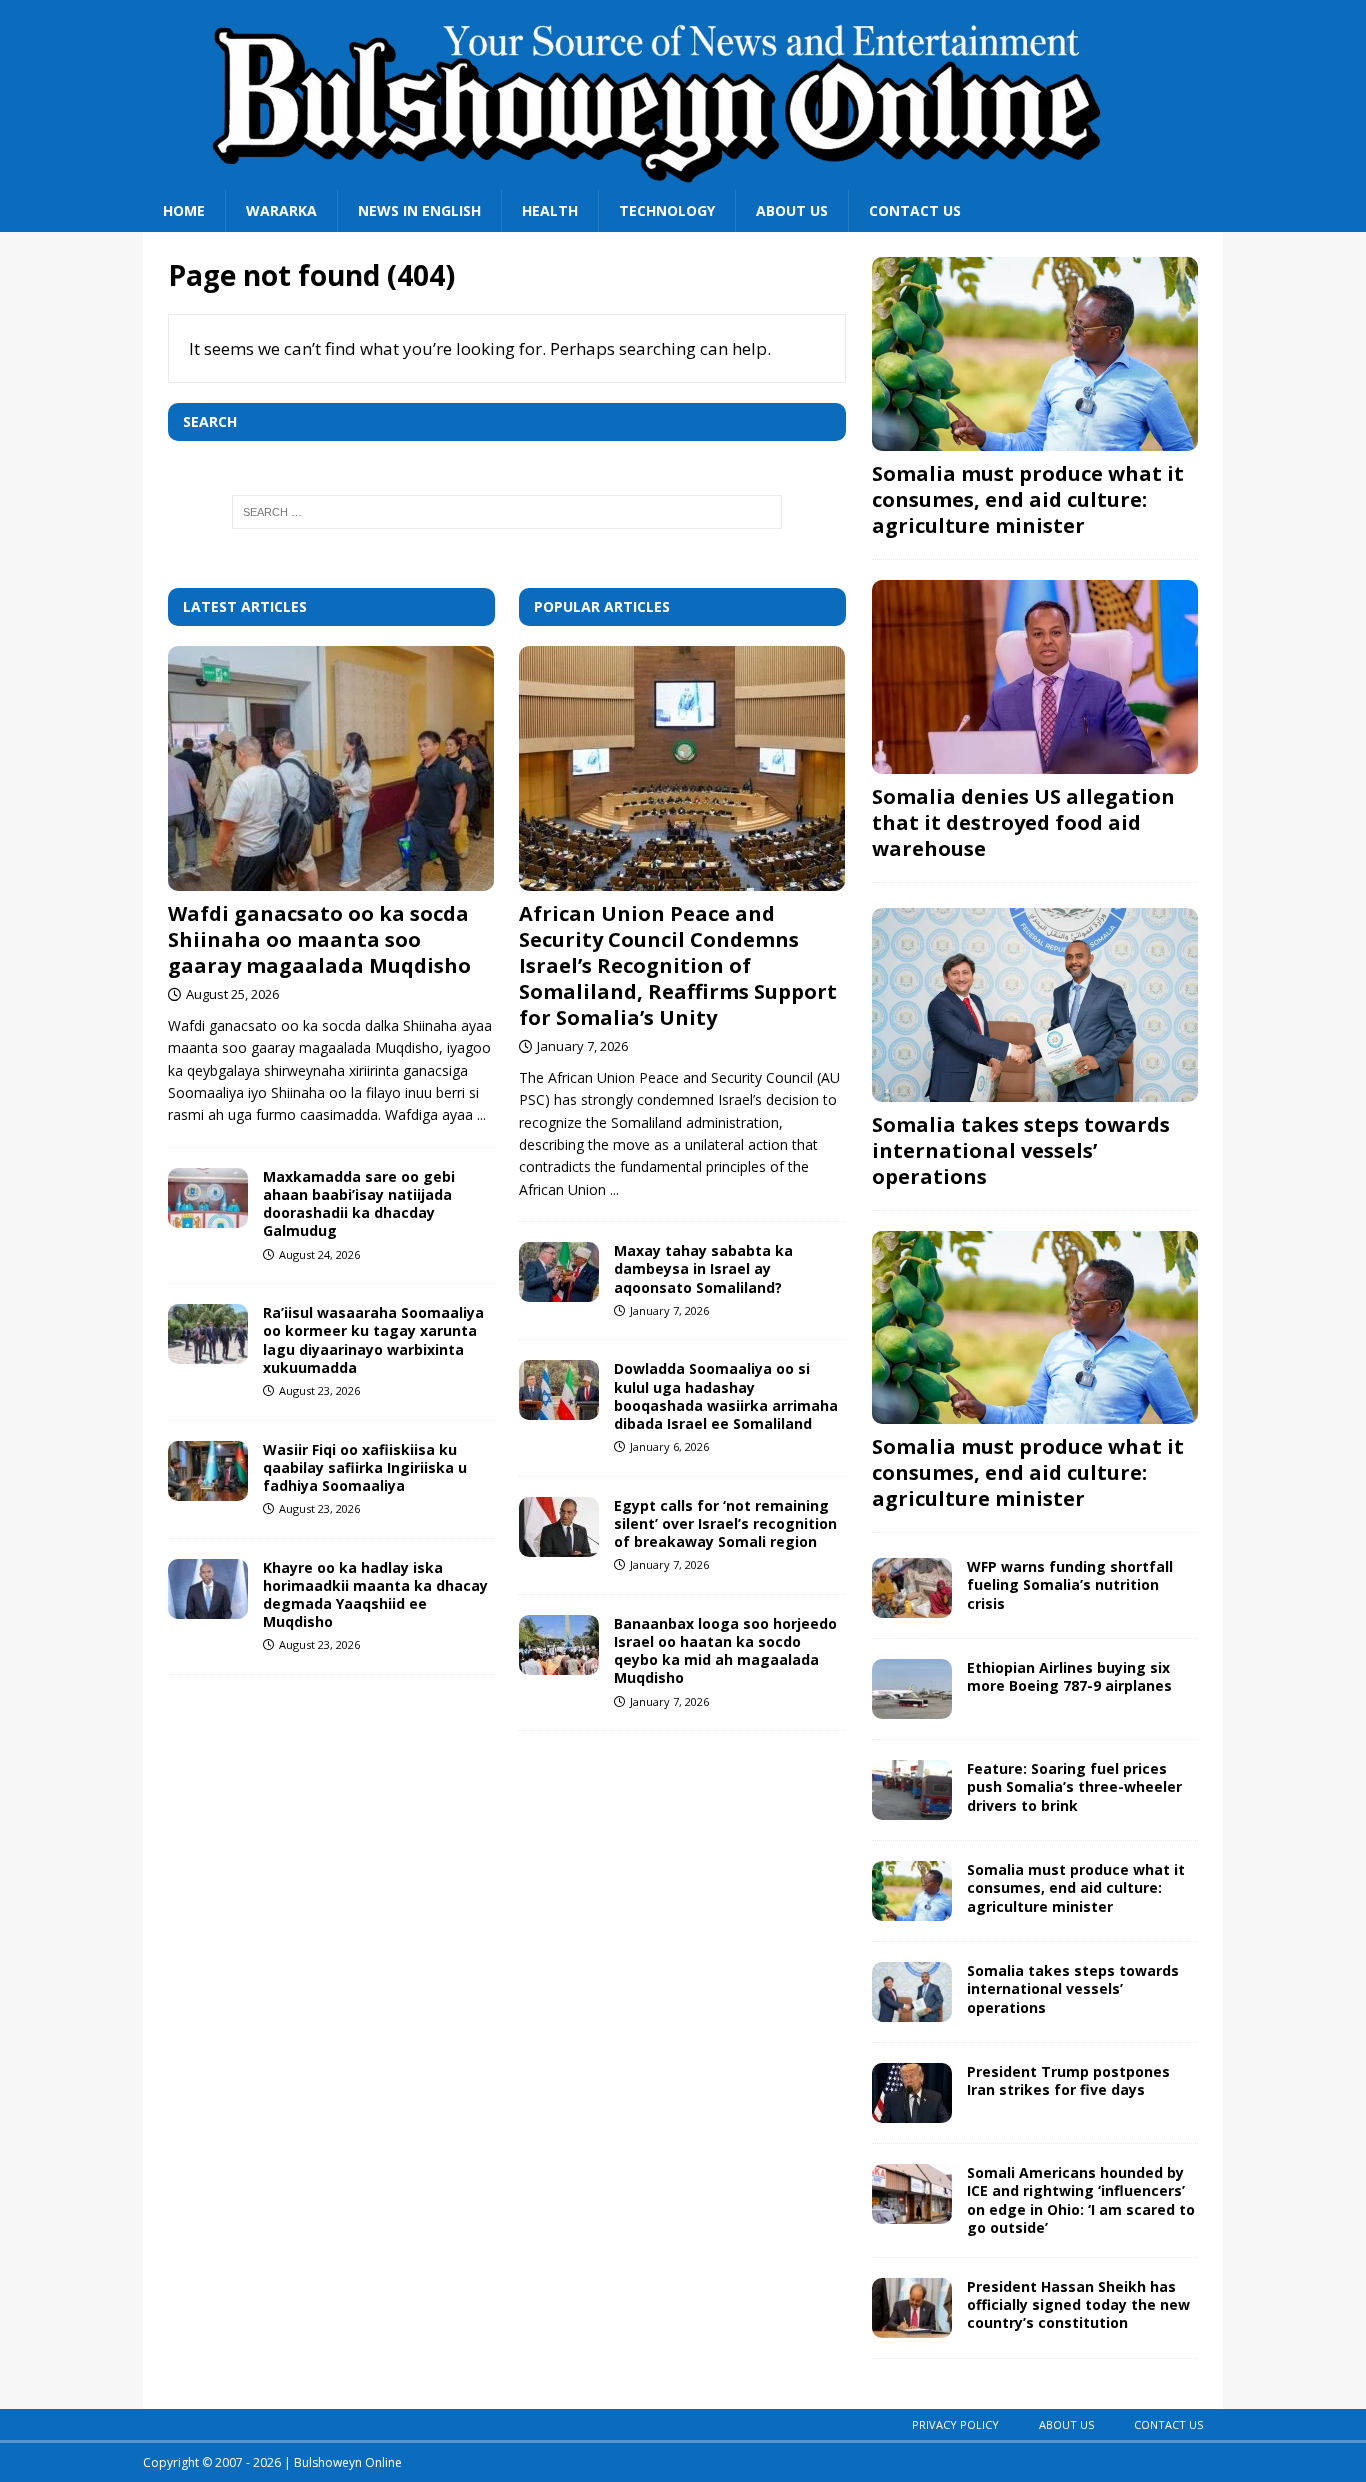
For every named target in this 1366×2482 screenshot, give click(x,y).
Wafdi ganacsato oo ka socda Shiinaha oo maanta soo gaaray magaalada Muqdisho (319, 939)
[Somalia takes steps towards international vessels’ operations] (1035, 1005)
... (481, 1114)
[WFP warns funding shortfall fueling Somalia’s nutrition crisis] (912, 1588)
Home (184, 210)
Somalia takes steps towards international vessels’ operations (1021, 1150)
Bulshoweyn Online (348, 2462)
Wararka (281, 210)
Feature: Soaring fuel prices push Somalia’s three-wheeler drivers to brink (1074, 1786)
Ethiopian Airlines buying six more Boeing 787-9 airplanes (1069, 1676)
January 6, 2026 (669, 1446)
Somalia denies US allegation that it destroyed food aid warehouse (1023, 822)
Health (550, 210)
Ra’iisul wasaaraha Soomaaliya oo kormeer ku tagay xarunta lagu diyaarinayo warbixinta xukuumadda (373, 1340)
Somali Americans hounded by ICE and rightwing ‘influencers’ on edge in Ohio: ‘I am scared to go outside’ (1081, 2200)
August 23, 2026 (319, 1390)
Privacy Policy (955, 2424)
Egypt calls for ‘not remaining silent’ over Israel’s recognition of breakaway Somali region (725, 1523)
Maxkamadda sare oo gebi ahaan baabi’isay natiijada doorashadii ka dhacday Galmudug (359, 1204)
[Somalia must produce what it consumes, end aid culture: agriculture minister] (1035, 354)
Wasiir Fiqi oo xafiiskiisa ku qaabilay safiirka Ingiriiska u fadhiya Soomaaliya (365, 1467)
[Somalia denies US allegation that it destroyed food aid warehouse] (1035, 677)
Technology (667, 210)
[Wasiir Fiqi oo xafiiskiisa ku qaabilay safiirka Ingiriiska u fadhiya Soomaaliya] (208, 1471)
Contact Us (915, 210)
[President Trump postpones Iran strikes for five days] (912, 2093)
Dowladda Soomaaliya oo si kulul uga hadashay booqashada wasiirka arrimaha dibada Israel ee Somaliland (726, 1396)
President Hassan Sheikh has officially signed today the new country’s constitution (1078, 2304)
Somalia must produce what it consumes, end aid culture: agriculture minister (1028, 499)
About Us (792, 210)
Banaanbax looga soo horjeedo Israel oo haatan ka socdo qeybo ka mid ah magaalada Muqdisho (725, 1651)
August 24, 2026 (319, 1254)
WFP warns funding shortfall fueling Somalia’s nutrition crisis (1070, 1584)
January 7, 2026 (582, 1046)
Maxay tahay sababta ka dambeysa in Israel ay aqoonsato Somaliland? (703, 1268)
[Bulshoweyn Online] (663, 178)
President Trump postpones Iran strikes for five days (1068, 2080)
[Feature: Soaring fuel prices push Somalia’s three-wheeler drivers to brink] (912, 1790)
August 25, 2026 (232, 994)
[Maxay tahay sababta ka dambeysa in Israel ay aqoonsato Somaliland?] (559, 1272)
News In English (419, 210)
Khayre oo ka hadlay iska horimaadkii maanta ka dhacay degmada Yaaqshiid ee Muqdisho (375, 1595)
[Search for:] (507, 512)
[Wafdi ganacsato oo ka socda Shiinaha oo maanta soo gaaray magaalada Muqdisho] (331, 768)
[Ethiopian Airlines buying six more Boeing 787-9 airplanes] (912, 1689)
